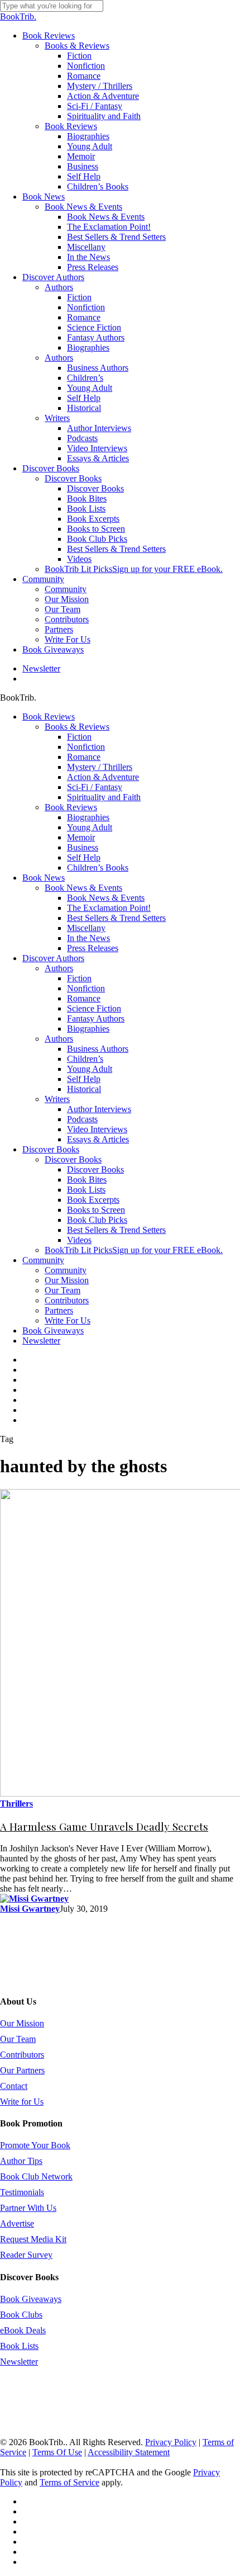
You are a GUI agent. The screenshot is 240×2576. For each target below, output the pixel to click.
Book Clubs (21, 2315)
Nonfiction (86, 747)
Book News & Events (83, 888)
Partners (59, 1310)
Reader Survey (26, 2255)
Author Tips (21, 2161)
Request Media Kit (33, 2239)
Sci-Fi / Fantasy (95, 787)
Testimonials (22, 2192)
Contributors (67, 1300)
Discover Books (51, 1149)
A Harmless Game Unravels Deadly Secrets (104, 1826)
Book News (44, 878)
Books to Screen (96, 1210)
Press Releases (93, 948)
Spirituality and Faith (104, 797)
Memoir (81, 837)
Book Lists (86, 1190)
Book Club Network (36, 2176)
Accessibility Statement (129, 2452)
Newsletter (41, 1341)
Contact (14, 2086)
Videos (79, 1240)
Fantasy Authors (96, 1018)
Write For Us (68, 1320)
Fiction (79, 737)
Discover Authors (53, 958)
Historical (84, 1089)
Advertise (17, 2223)
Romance (84, 757)
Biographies (88, 817)
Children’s (85, 1059)
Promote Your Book (35, 2145)
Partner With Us (28, 2208)
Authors (59, 968)
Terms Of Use (57, 2452)
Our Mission (67, 1280)
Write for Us (22, 2102)
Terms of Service (69, 2482)
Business (83, 847)
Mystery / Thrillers (100, 767)
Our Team (63, 1290)
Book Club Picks (97, 1220)
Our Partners (22, 2070)
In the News (88, 938)
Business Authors (98, 1049)
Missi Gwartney (30, 1909)
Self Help (84, 857)
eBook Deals (23, 2330)
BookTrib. (18, 16)
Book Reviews (49, 717)
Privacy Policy (171, 2442)
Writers (57, 1099)
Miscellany (86, 928)
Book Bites (87, 1180)
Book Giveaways (53, 1330)
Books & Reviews (77, 727)
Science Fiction (94, 1008)
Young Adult (90, 827)
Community (43, 1260)
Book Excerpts (93, 1200)
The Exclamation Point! (109, 908)
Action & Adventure (103, 777)
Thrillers (16, 1804)
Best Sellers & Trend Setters (116, 918)
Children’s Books (98, 868)
